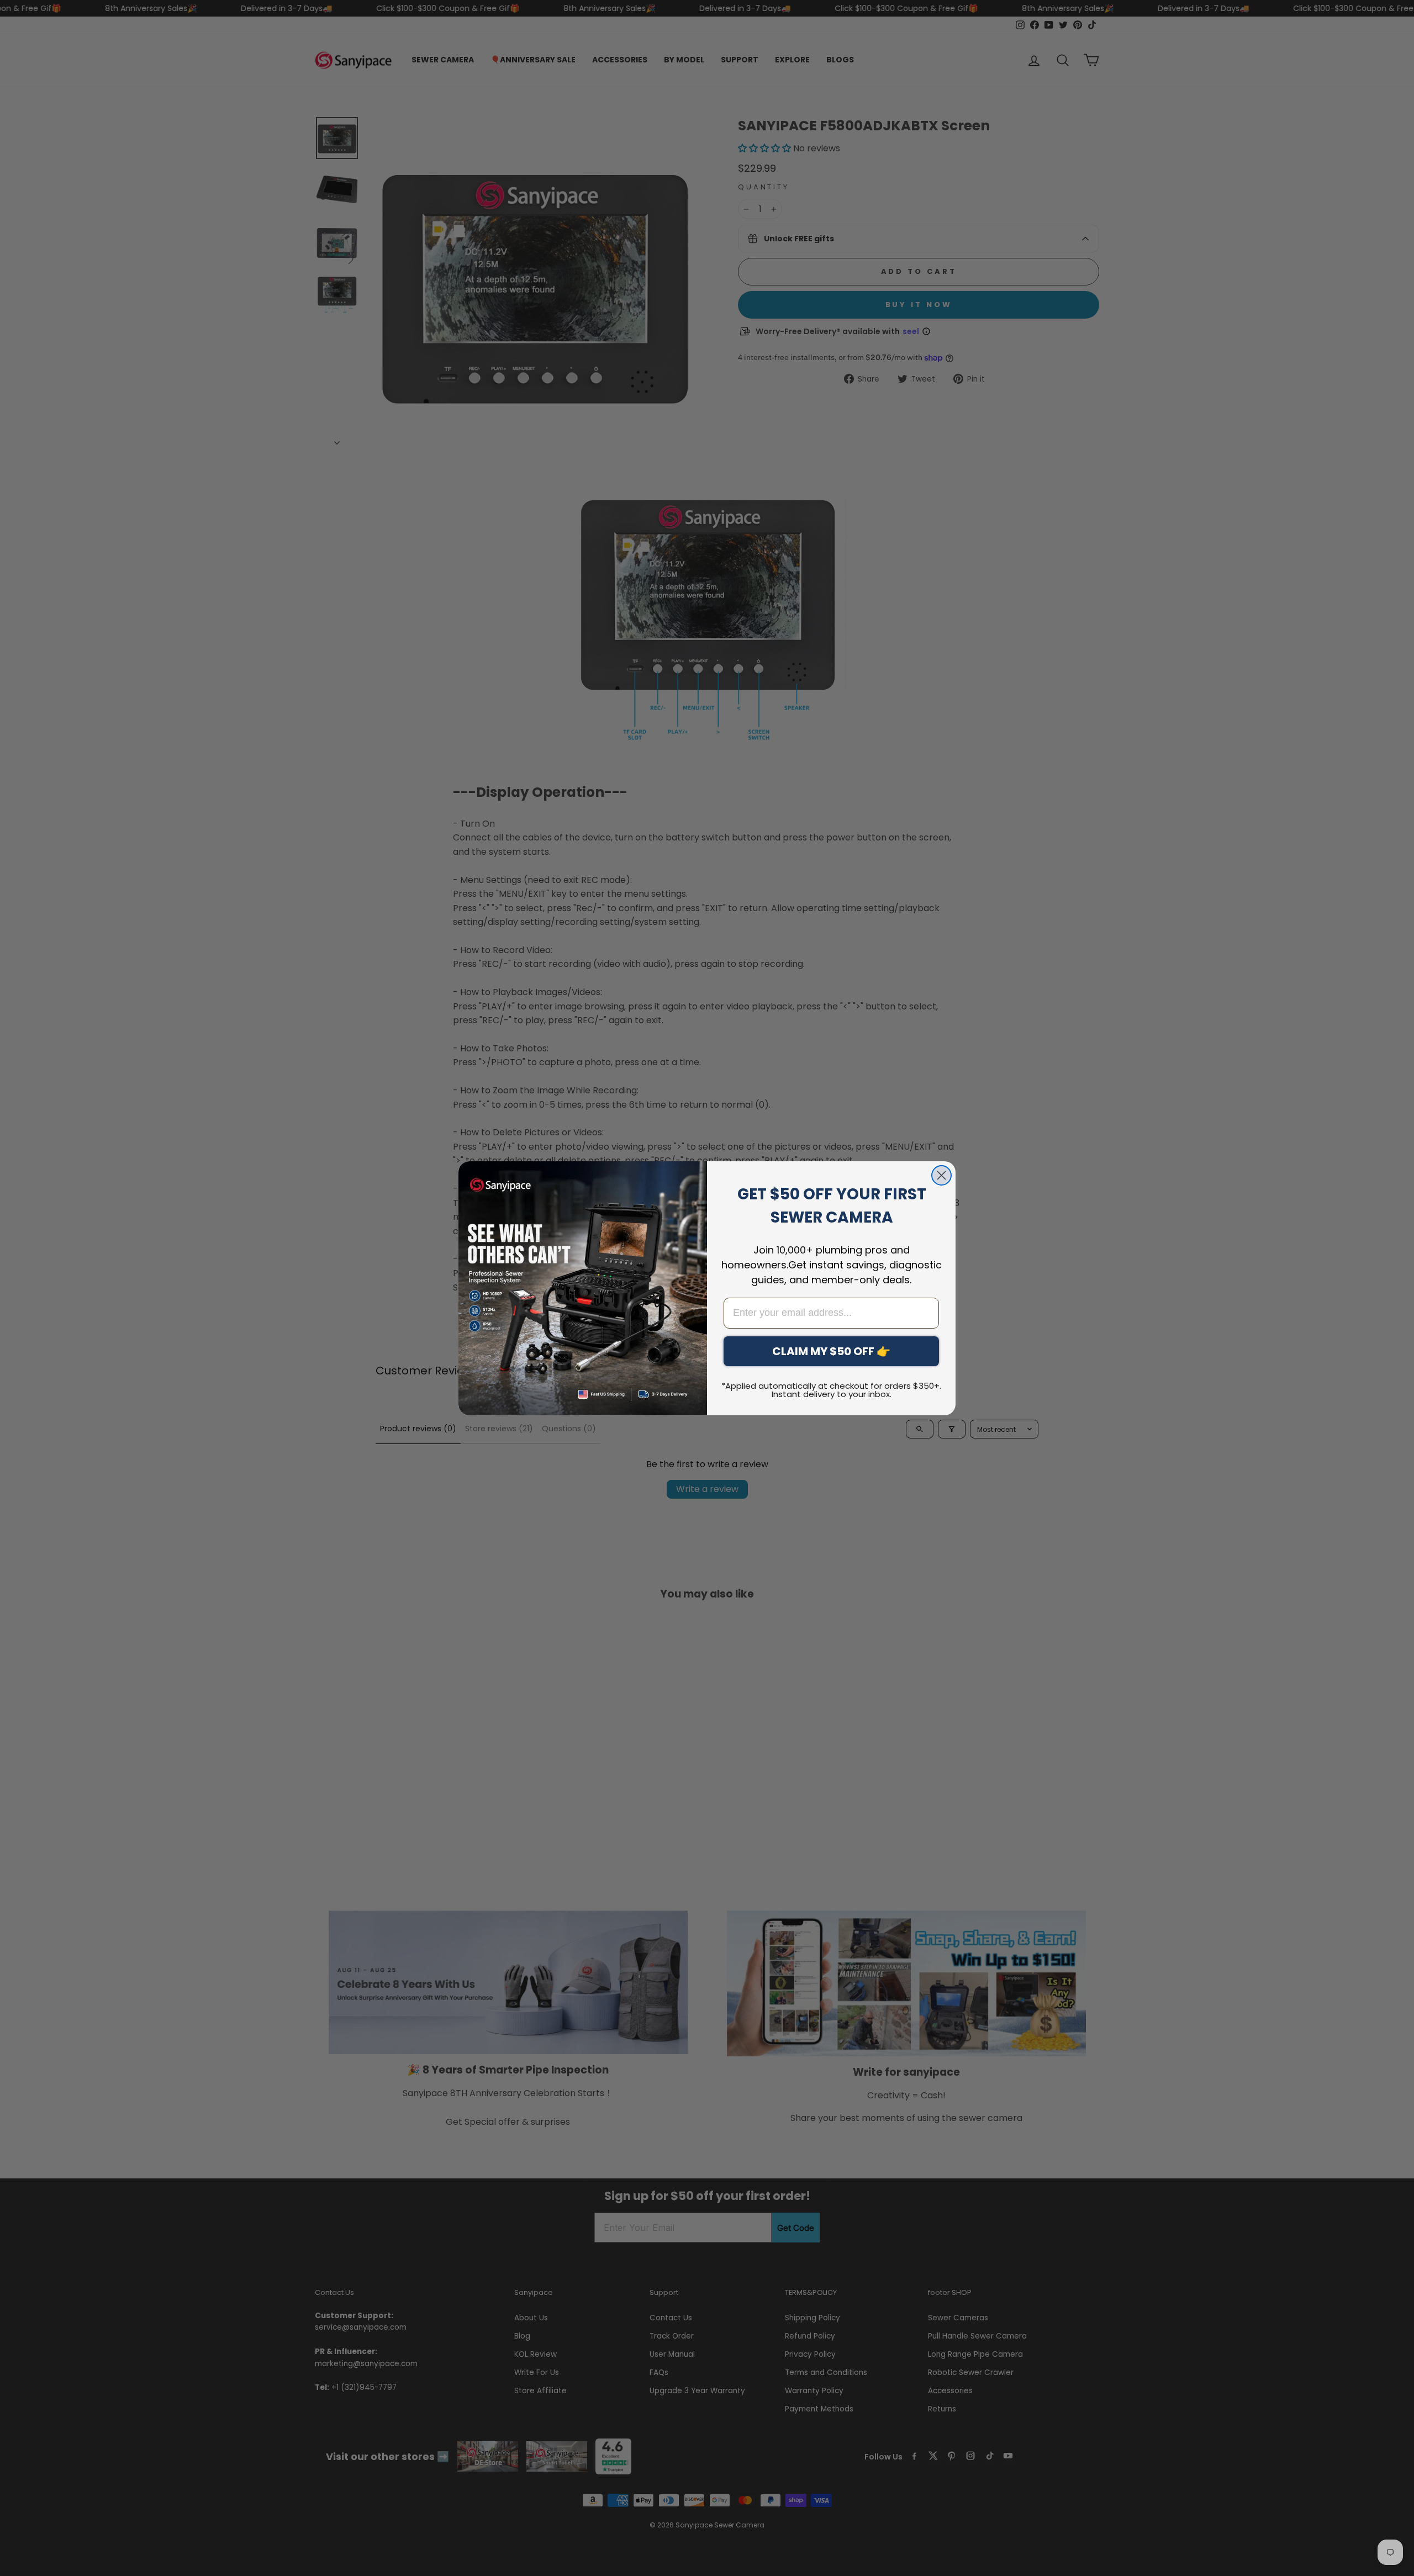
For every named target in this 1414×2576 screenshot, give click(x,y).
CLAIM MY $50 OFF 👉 (831, 1351)
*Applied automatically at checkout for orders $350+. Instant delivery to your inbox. (831, 1390)
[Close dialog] (941, 1175)
